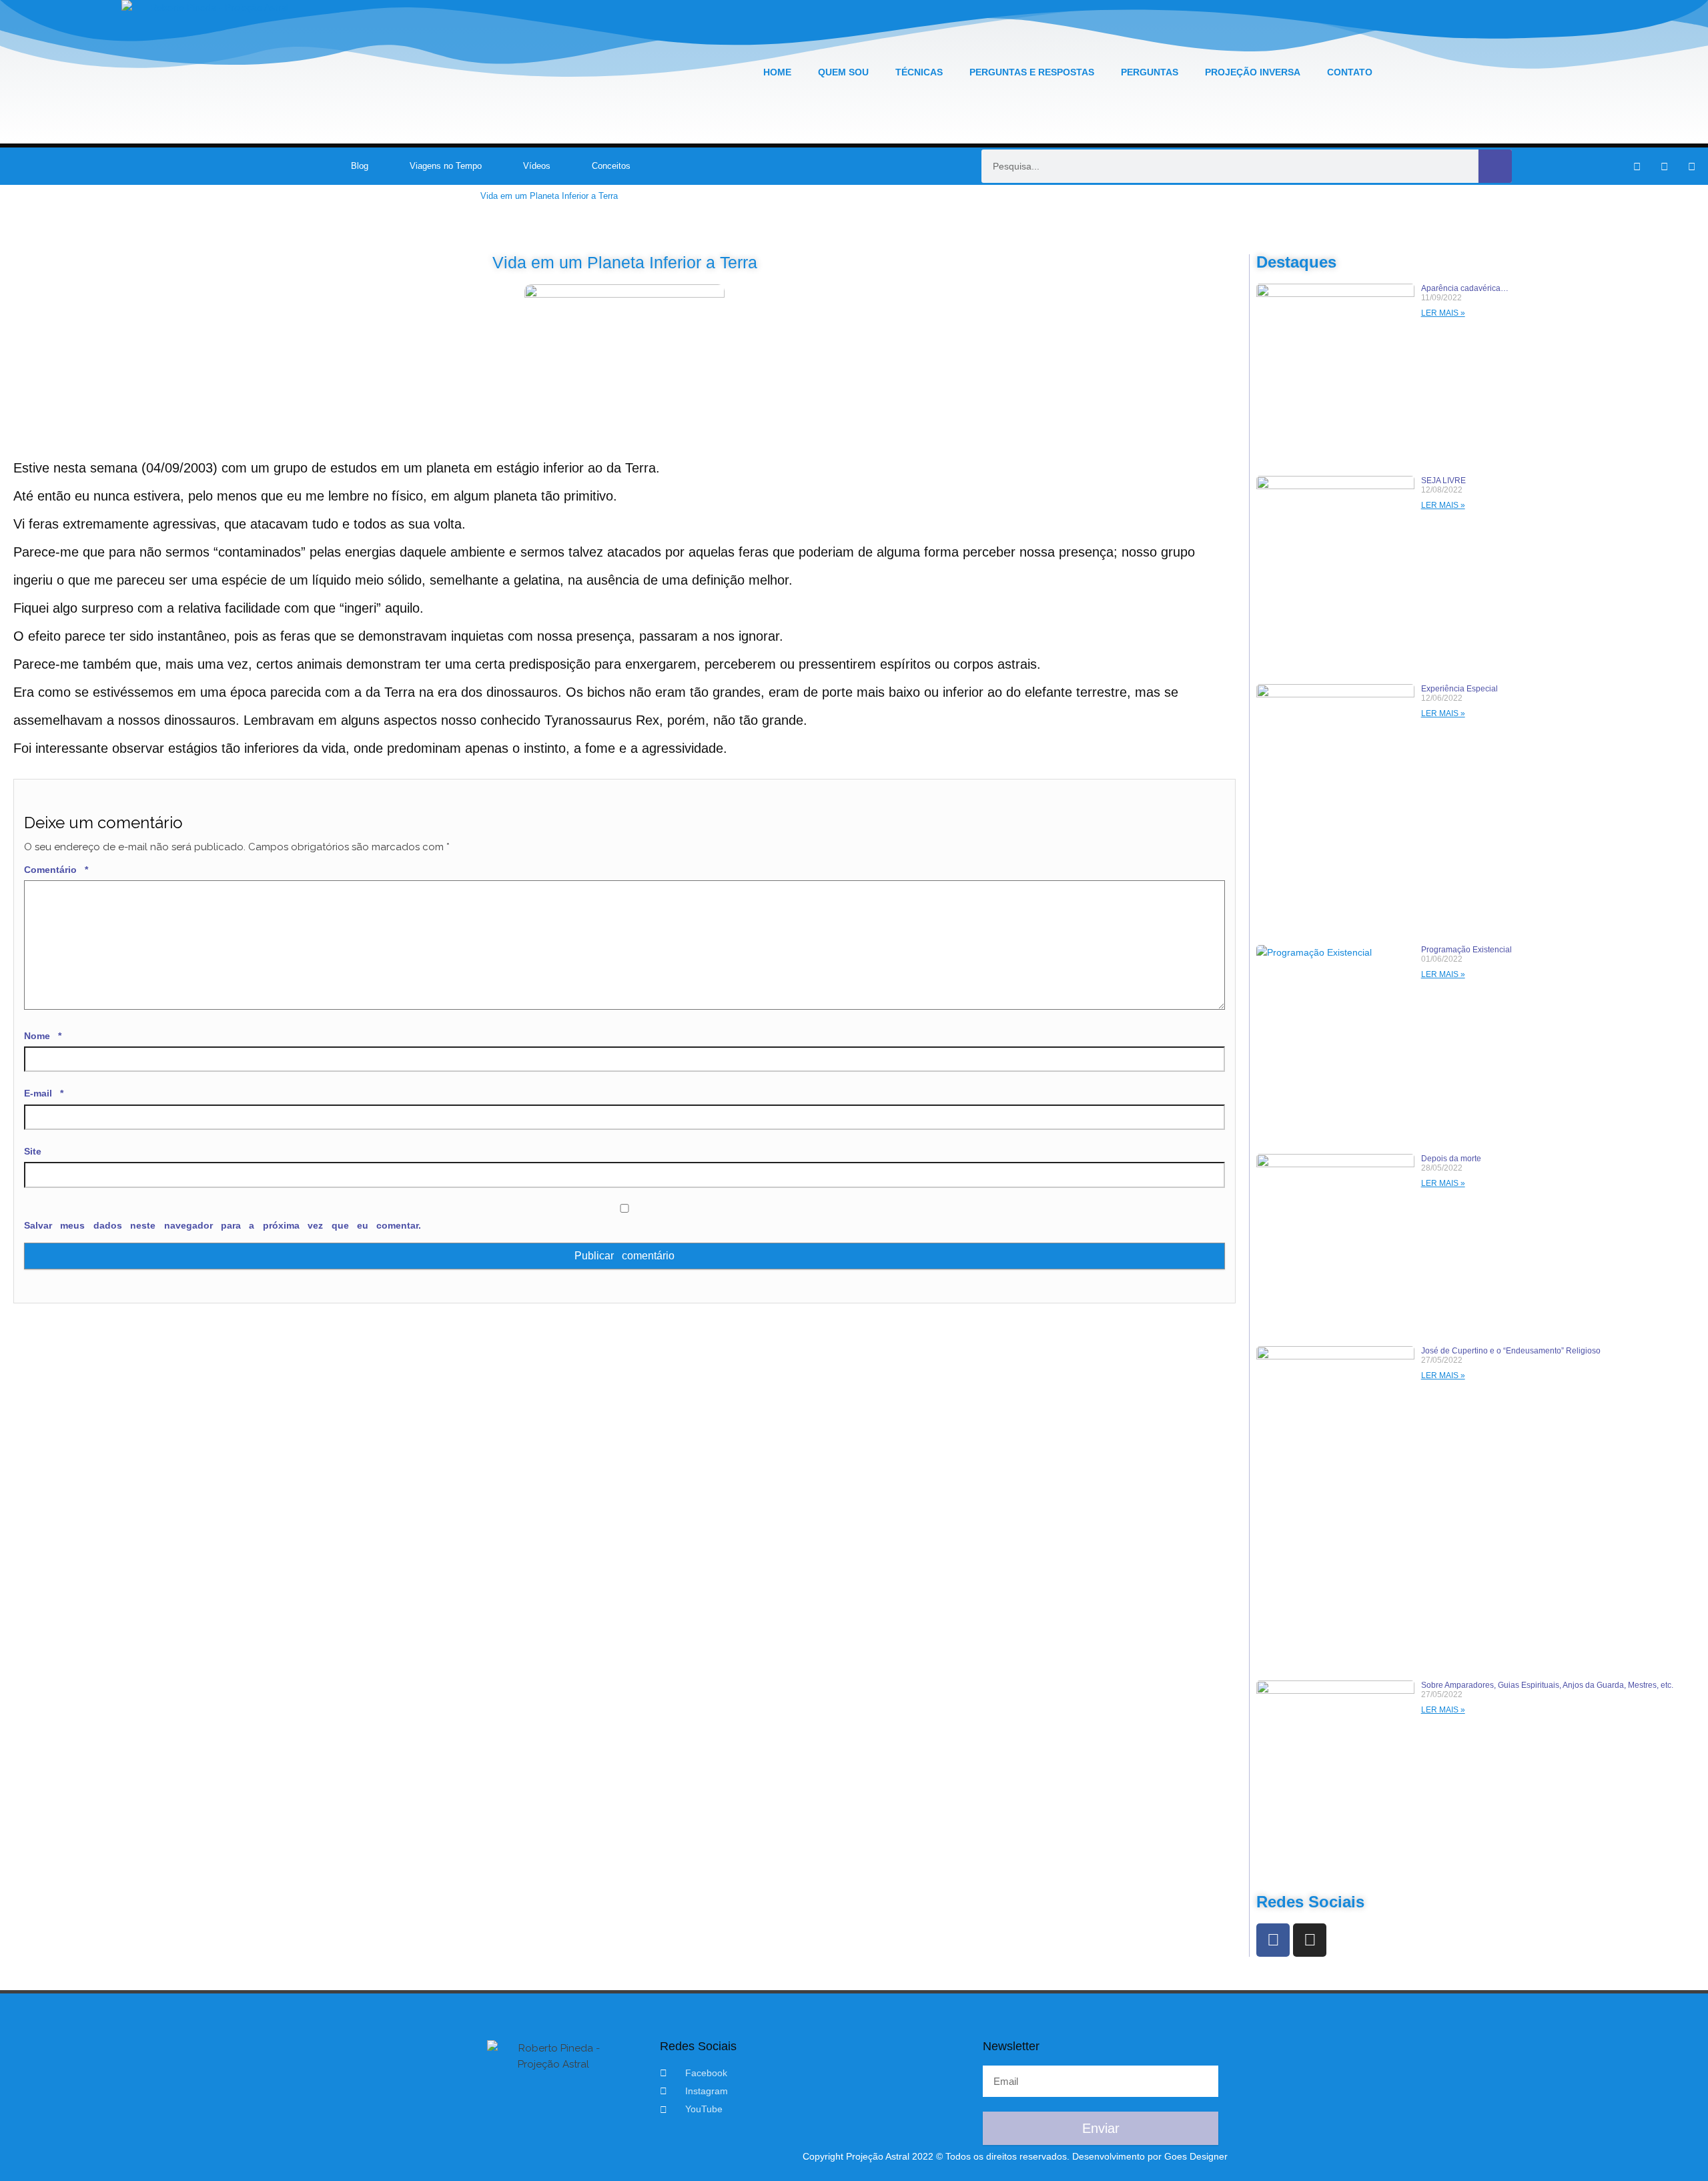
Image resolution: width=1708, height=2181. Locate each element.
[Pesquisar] (1495, 166)
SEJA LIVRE (1443, 481)
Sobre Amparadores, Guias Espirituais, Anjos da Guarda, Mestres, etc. (1547, 1685)
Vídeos (537, 166)
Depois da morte (1451, 1159)
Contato (1350, 72)
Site (33, 1151)
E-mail (44, 1093)
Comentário (56, 870)
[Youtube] (1692, 166)
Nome (43, 1036)
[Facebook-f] (1637, 166)
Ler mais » (1443, 313)
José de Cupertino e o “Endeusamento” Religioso (1511, 1351)
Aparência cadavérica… (1465, 288)
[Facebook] (1273, 1940)
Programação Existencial (1466, 950)
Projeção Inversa (1253, 72)
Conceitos (611, 166)
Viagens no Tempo (446, 166)
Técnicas (919, 72)
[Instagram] (1665, 166)
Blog (360, 166)
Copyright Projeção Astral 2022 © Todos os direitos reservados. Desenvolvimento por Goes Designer (1015, 2156)
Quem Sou (843, 72)
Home (777, 72)
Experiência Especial (1459, 689)
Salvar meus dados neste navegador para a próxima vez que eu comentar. (223, 1225)
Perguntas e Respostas (1032, 72)
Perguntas (1150, 72)
